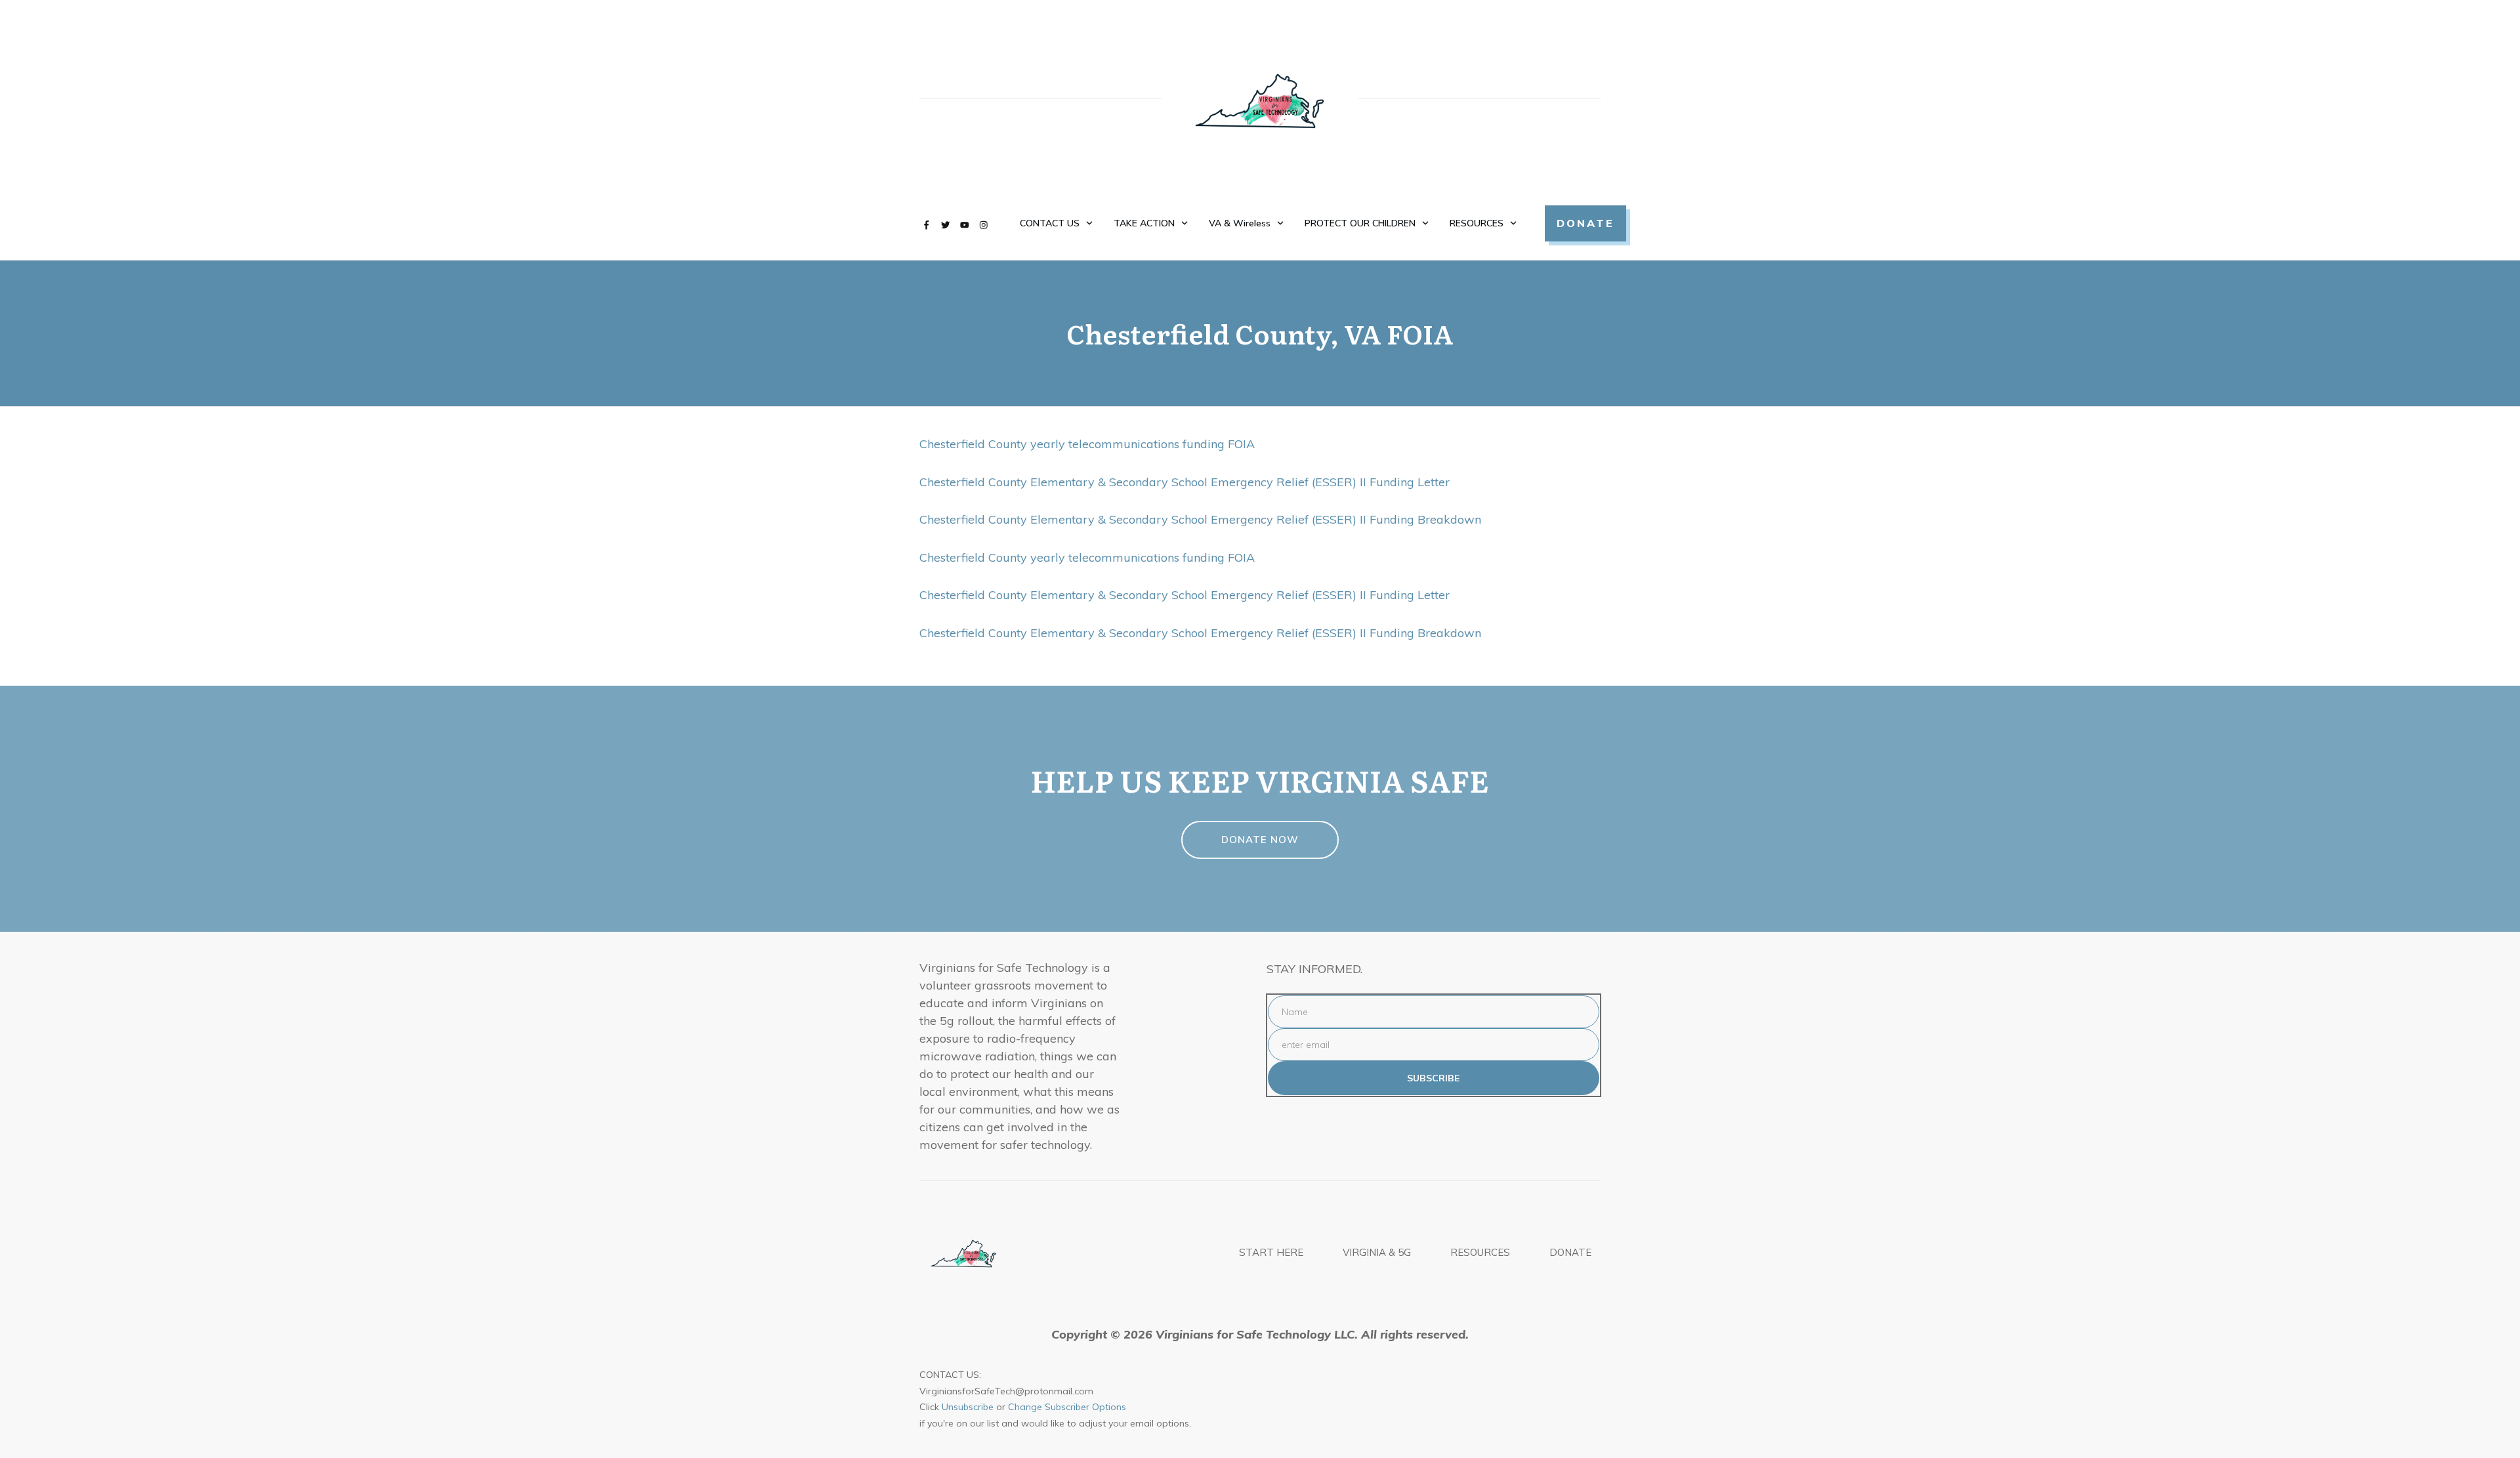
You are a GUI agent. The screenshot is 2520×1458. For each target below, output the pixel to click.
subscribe (1433, 1078)
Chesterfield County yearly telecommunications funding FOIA (1087, 444)
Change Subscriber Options (1067, 1407)
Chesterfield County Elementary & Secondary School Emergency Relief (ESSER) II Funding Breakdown (1200, 519)
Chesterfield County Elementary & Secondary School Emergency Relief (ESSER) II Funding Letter (1185, 482)
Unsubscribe (968, 1407)
